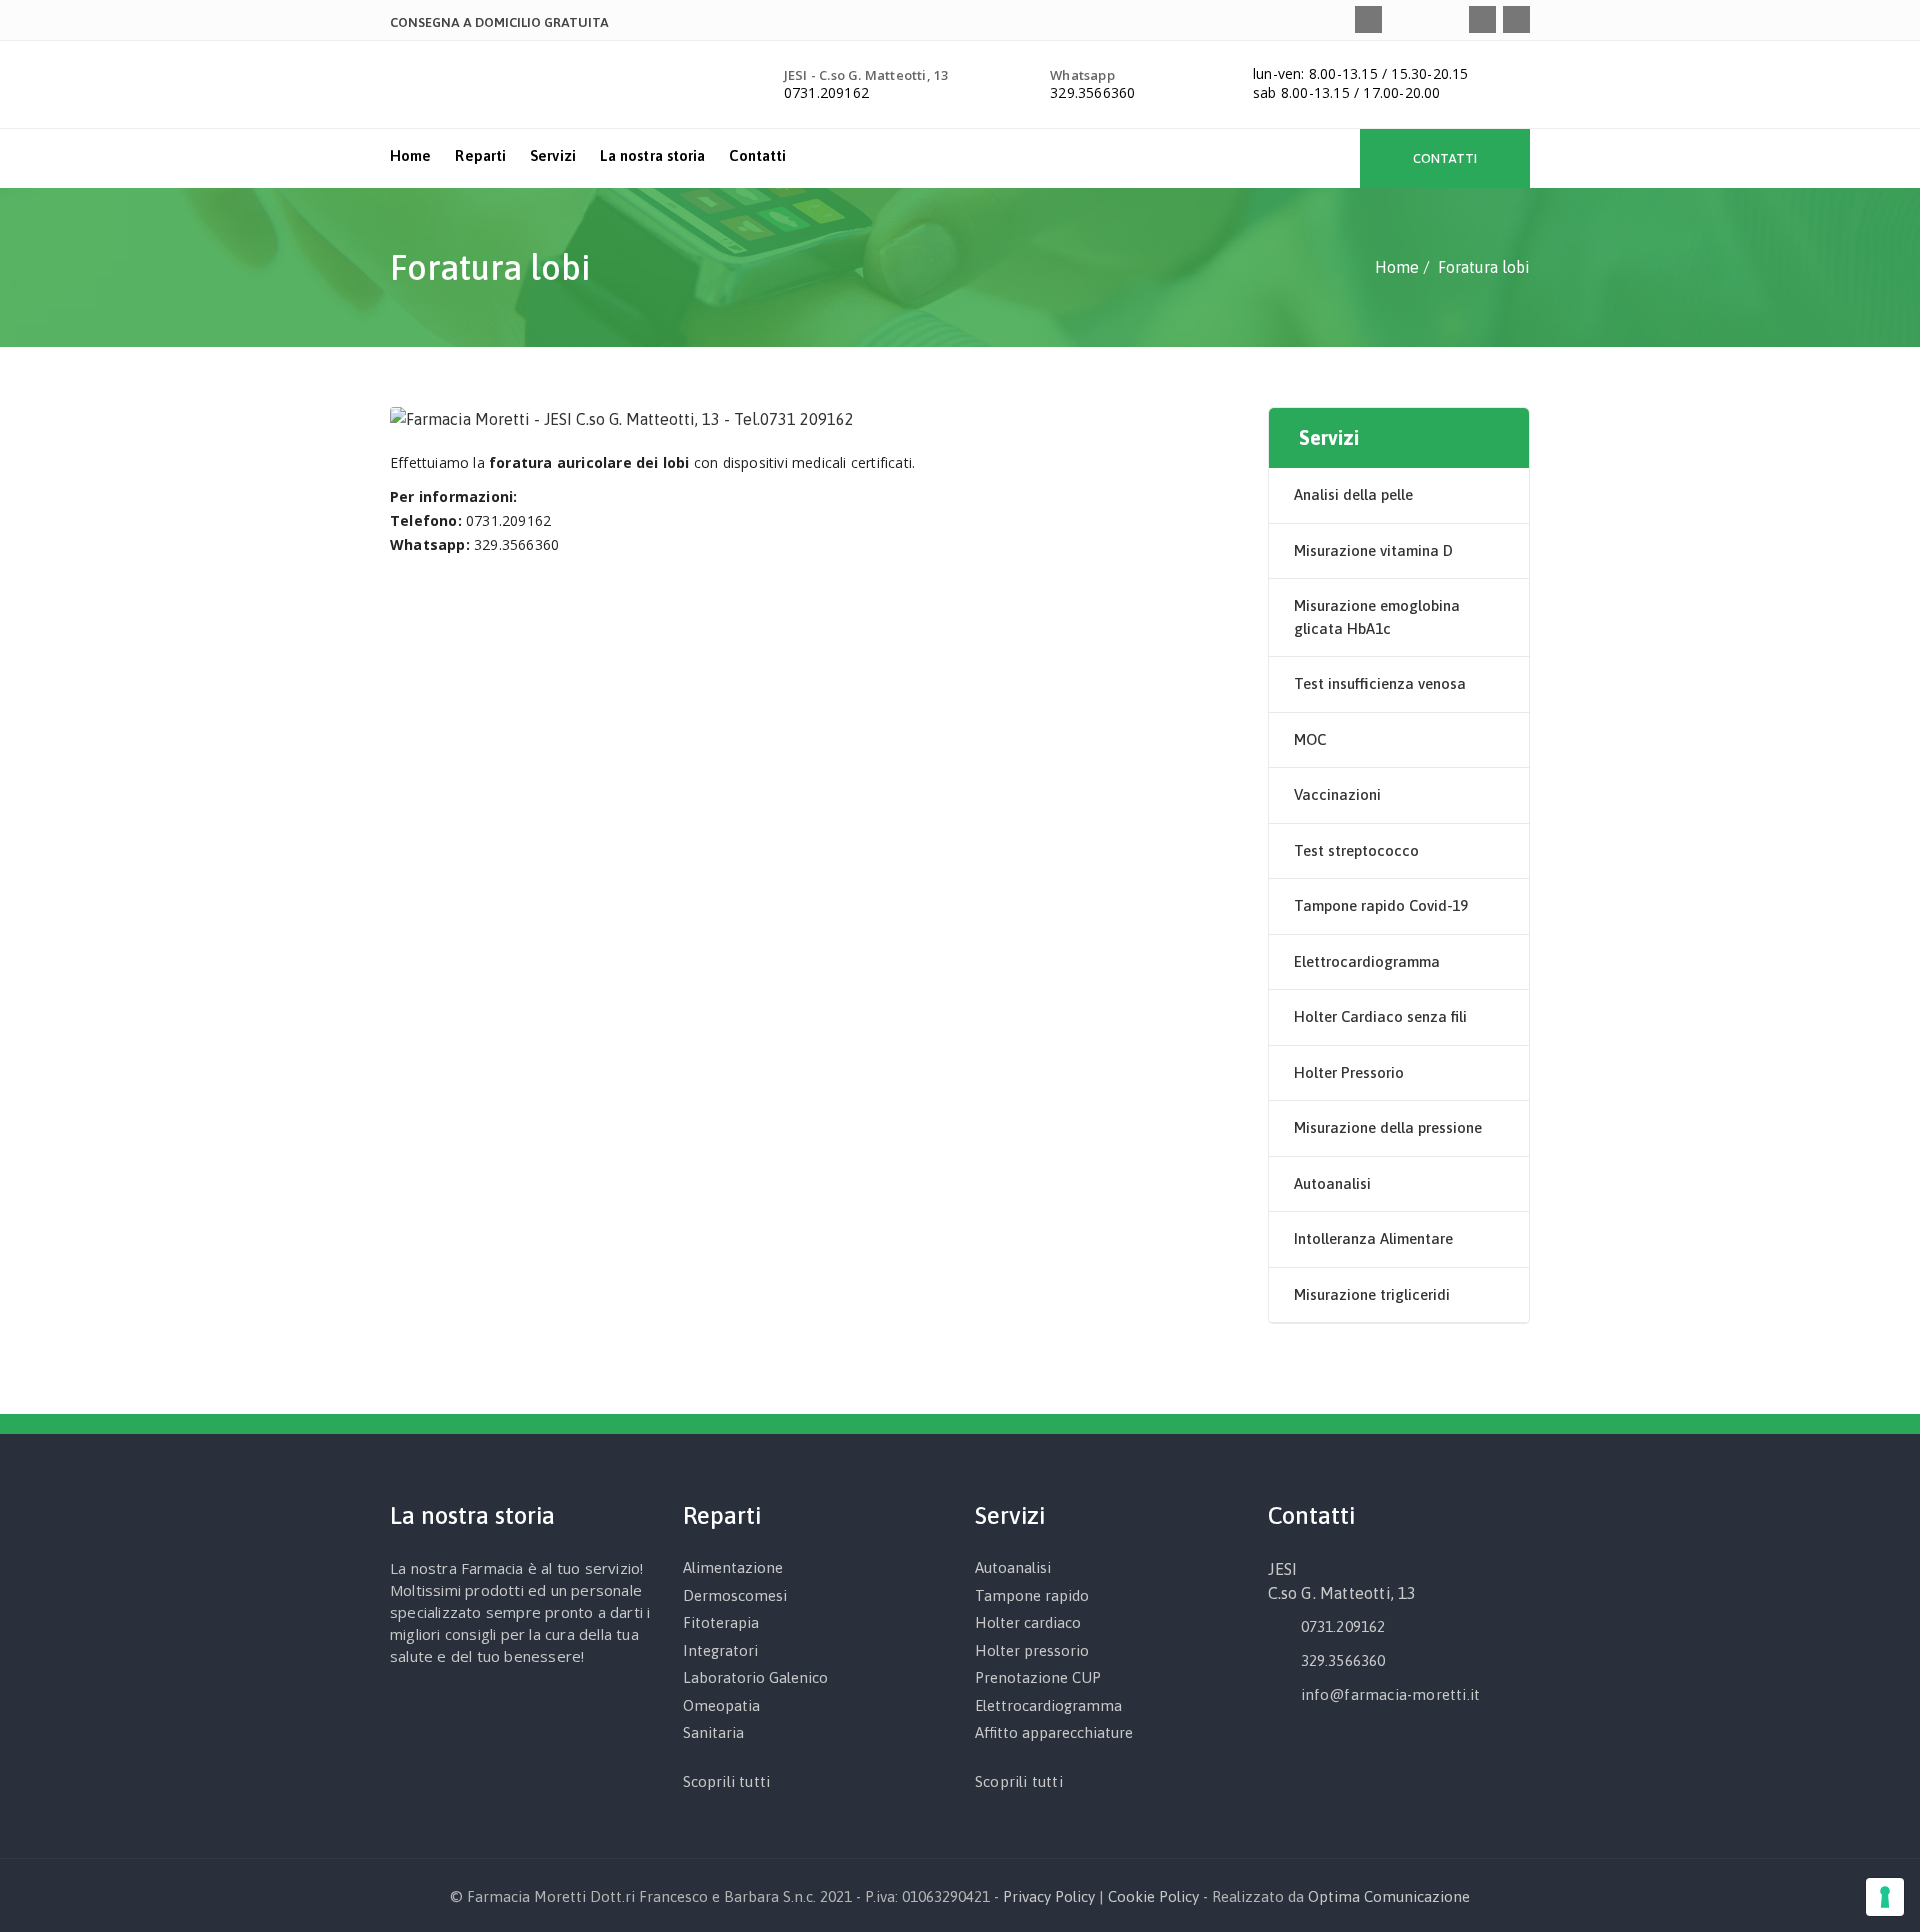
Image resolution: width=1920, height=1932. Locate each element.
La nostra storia (653, 155)
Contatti (757, 155)
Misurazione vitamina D (1373, 550)
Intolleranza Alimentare (1373, 1238)
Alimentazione (733, 1567)
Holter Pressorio (1349, 1072)
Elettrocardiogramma (1367, 961)
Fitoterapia (721, 1622)
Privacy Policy (1049, 1896)
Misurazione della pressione (1388, 1127)
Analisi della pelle (1353, 494)
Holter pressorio (1032, 1650)
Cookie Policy (1153, 1896)
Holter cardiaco (1028, 1622)
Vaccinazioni (1337, 794)
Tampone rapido (1032, 1595)
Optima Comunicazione (1389, 1896)
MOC (1310, 739)
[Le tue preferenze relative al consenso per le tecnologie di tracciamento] (1885, 1897)
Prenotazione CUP (1038, 1677)
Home (410, 155)
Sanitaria (713, 1732)
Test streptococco (1356, 850)
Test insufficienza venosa (1380, 683)
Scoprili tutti (727, 1781)
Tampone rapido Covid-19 (1381, 905)
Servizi (553, 155)
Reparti (480, 155)
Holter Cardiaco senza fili (1380, 1016)
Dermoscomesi (735, 1595)
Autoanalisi (1332, 1183)
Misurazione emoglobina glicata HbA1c (1377, 617)
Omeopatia (721, 1705)
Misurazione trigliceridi (1372, 1294)
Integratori (720, 1650)
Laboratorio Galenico (755, 1677)
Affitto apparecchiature (1054, 1732)
